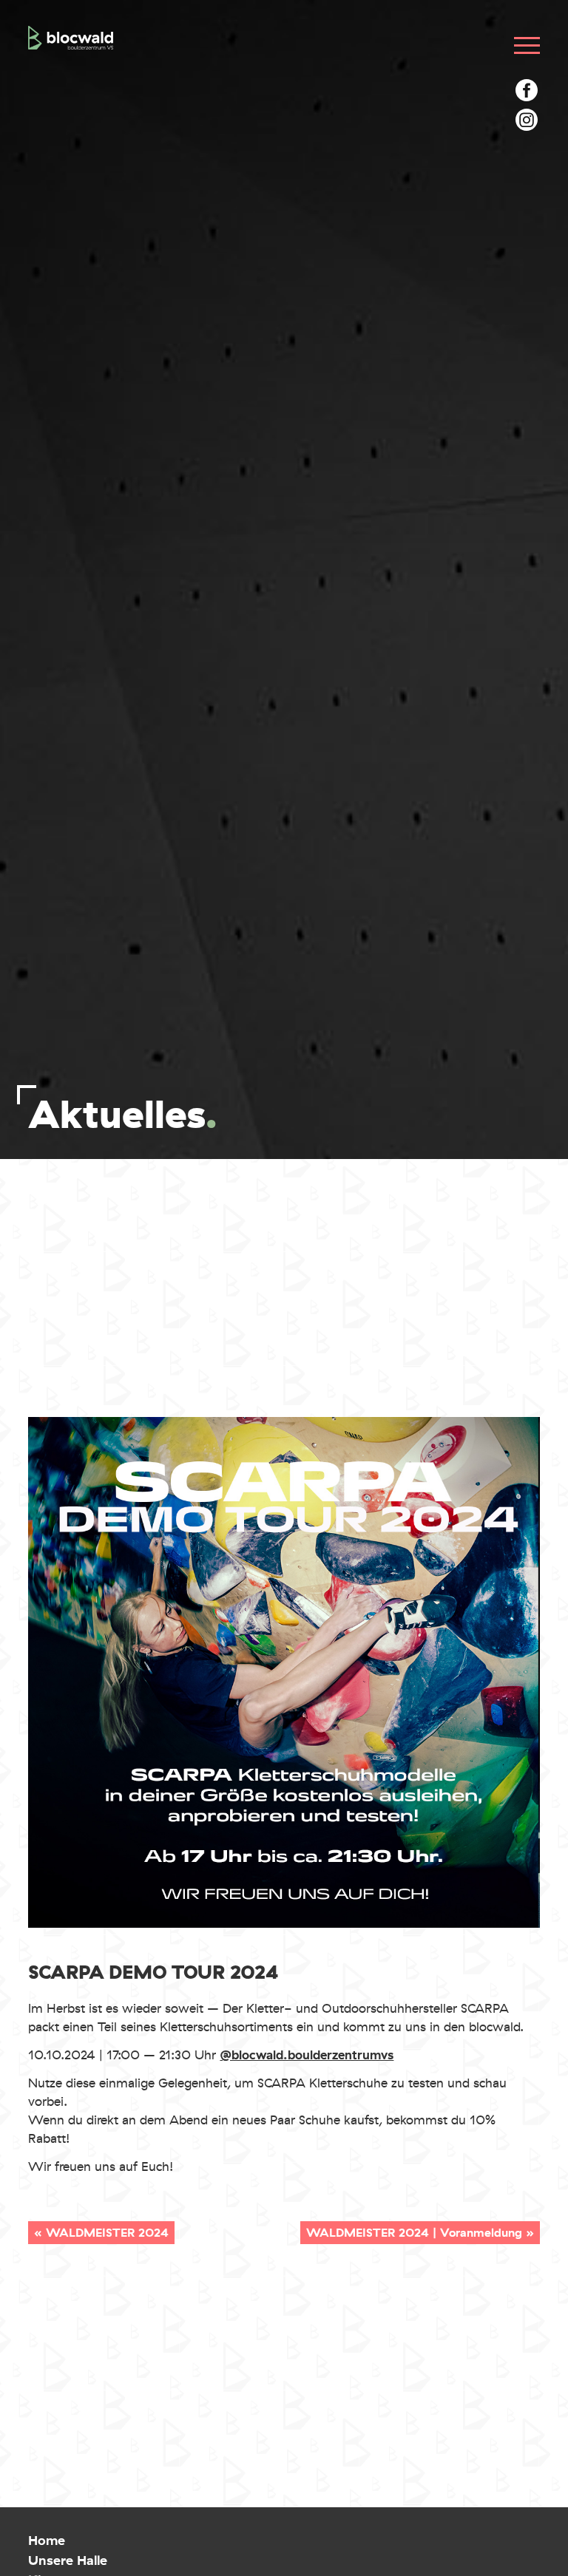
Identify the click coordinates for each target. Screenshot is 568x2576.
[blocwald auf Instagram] (527, 120)
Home (47, 2541)
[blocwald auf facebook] (527, 90)
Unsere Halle (68, 2560)
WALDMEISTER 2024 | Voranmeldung (414, 2233)
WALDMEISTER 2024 (107, 2233)
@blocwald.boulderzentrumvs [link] (307, 2055)
